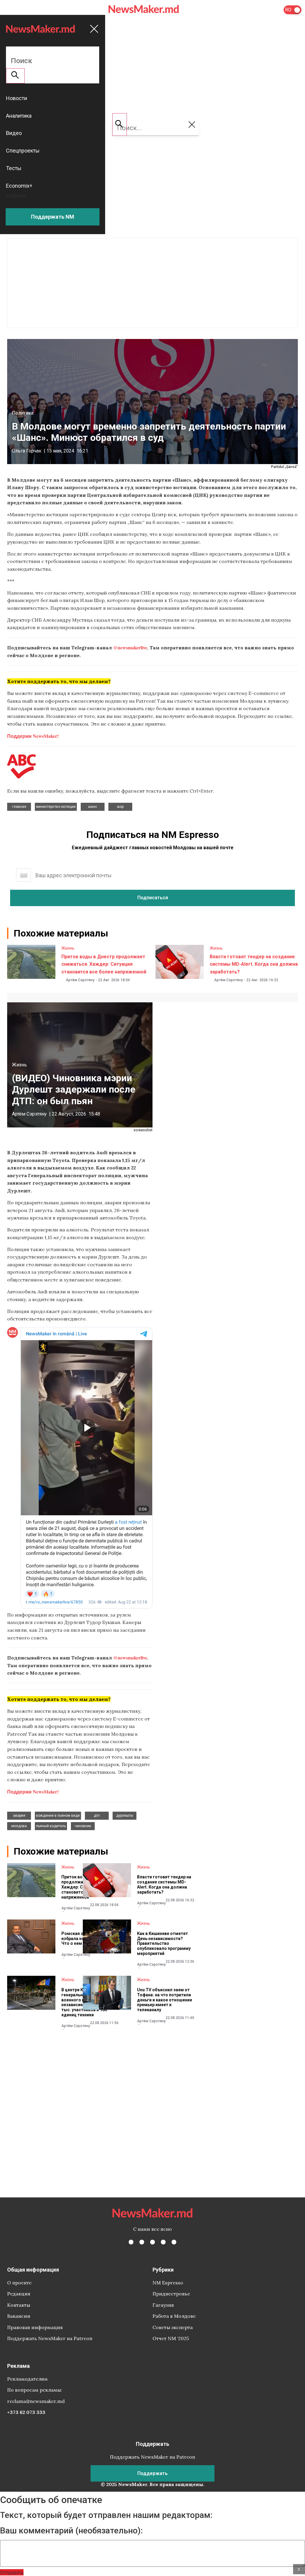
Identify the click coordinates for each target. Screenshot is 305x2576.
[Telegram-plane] (174, 2242)
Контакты (19, 2305)
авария (19, 1816)
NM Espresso (168, 2283)
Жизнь (68, 948)
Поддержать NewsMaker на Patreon (50, 2338)
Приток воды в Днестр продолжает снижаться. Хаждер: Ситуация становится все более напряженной (104, 964)
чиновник (83, 1826)
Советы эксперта (173, 2327)
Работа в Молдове (174, 2316)
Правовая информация (35, 2327)
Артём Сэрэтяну (80, 980)
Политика (23, 413)
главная (19, 807)
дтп (97, 1816)
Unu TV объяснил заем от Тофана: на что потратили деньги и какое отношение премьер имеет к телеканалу (165, 2000)
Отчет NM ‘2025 (171, 2338)
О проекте (19, 2283)
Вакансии (19, 2316)
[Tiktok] (163, 2242)
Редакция (19, 2294)
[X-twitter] (142, 2242)
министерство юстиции (56, 807)
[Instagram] (152, 2242)
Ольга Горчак (27, 451)
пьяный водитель (51, 1826)
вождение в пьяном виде (58, 1816)
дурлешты (125, 1816)
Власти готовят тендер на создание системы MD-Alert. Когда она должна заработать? (254, 964)
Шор (120, 807)
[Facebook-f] (131, 2242)
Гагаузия (163, 2305)
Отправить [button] (12, 2572)
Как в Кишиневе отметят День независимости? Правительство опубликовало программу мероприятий (164, 1943)
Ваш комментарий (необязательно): (71, 2531)
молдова (19, 1826)
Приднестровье (171, 2294)
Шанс (93, 807)
